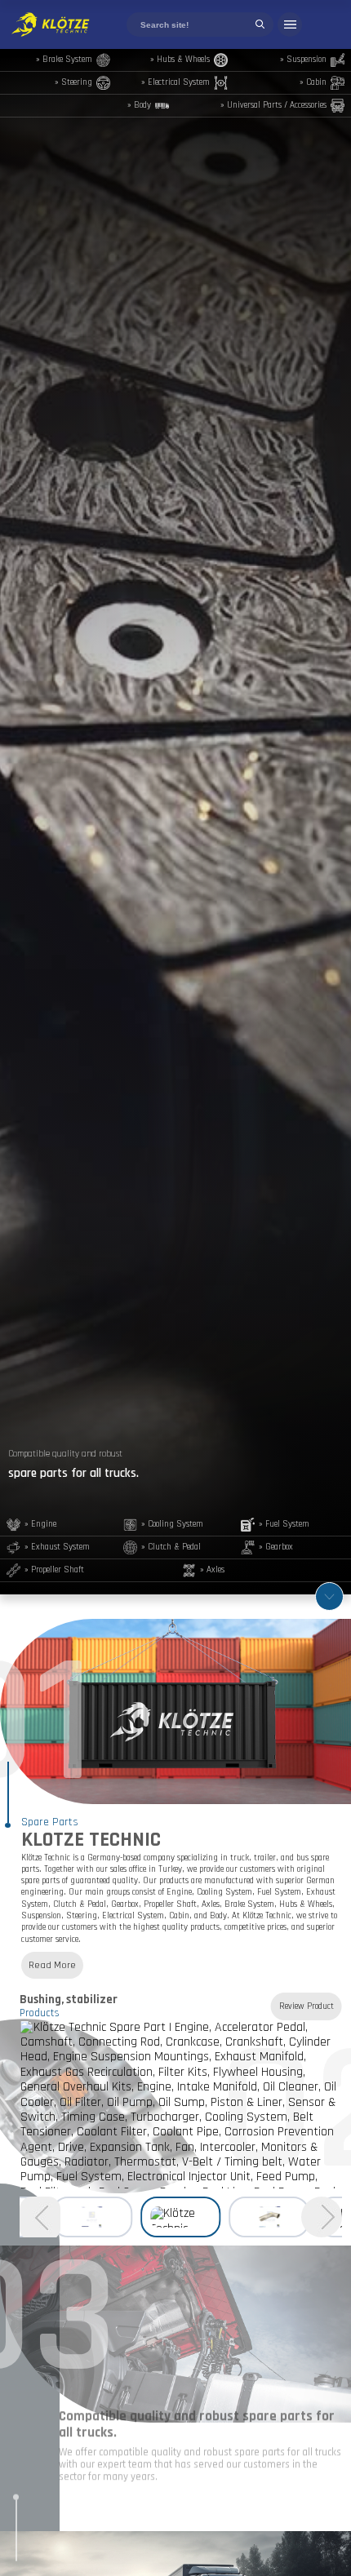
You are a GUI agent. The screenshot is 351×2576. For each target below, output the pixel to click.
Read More (52, 1965)
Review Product (307, 2006)
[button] (40, 2219)
